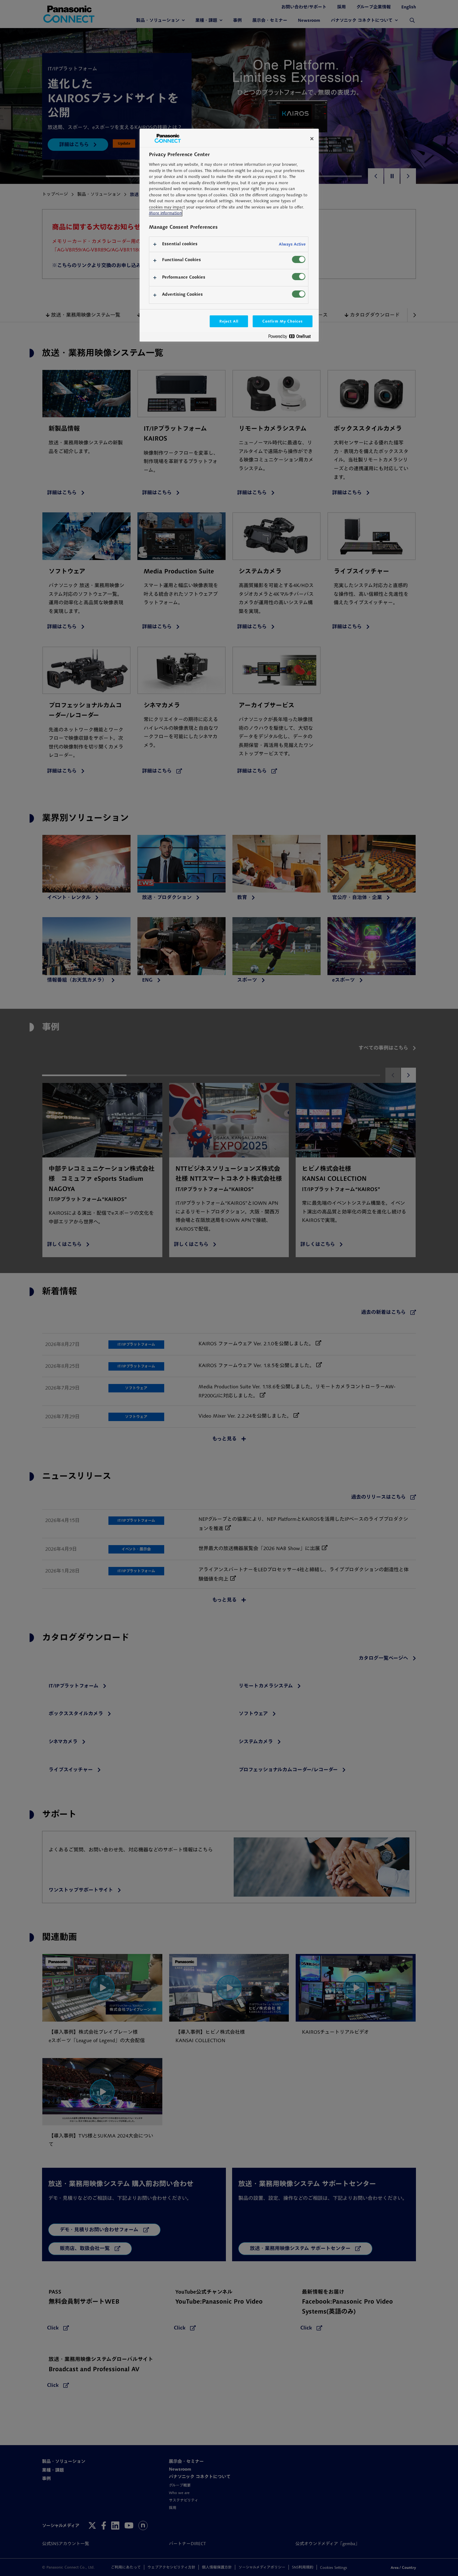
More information (165, 213)
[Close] (312, 139)
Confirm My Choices (282, 321)
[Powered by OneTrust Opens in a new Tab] (292, 338)
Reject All (229, 321)
